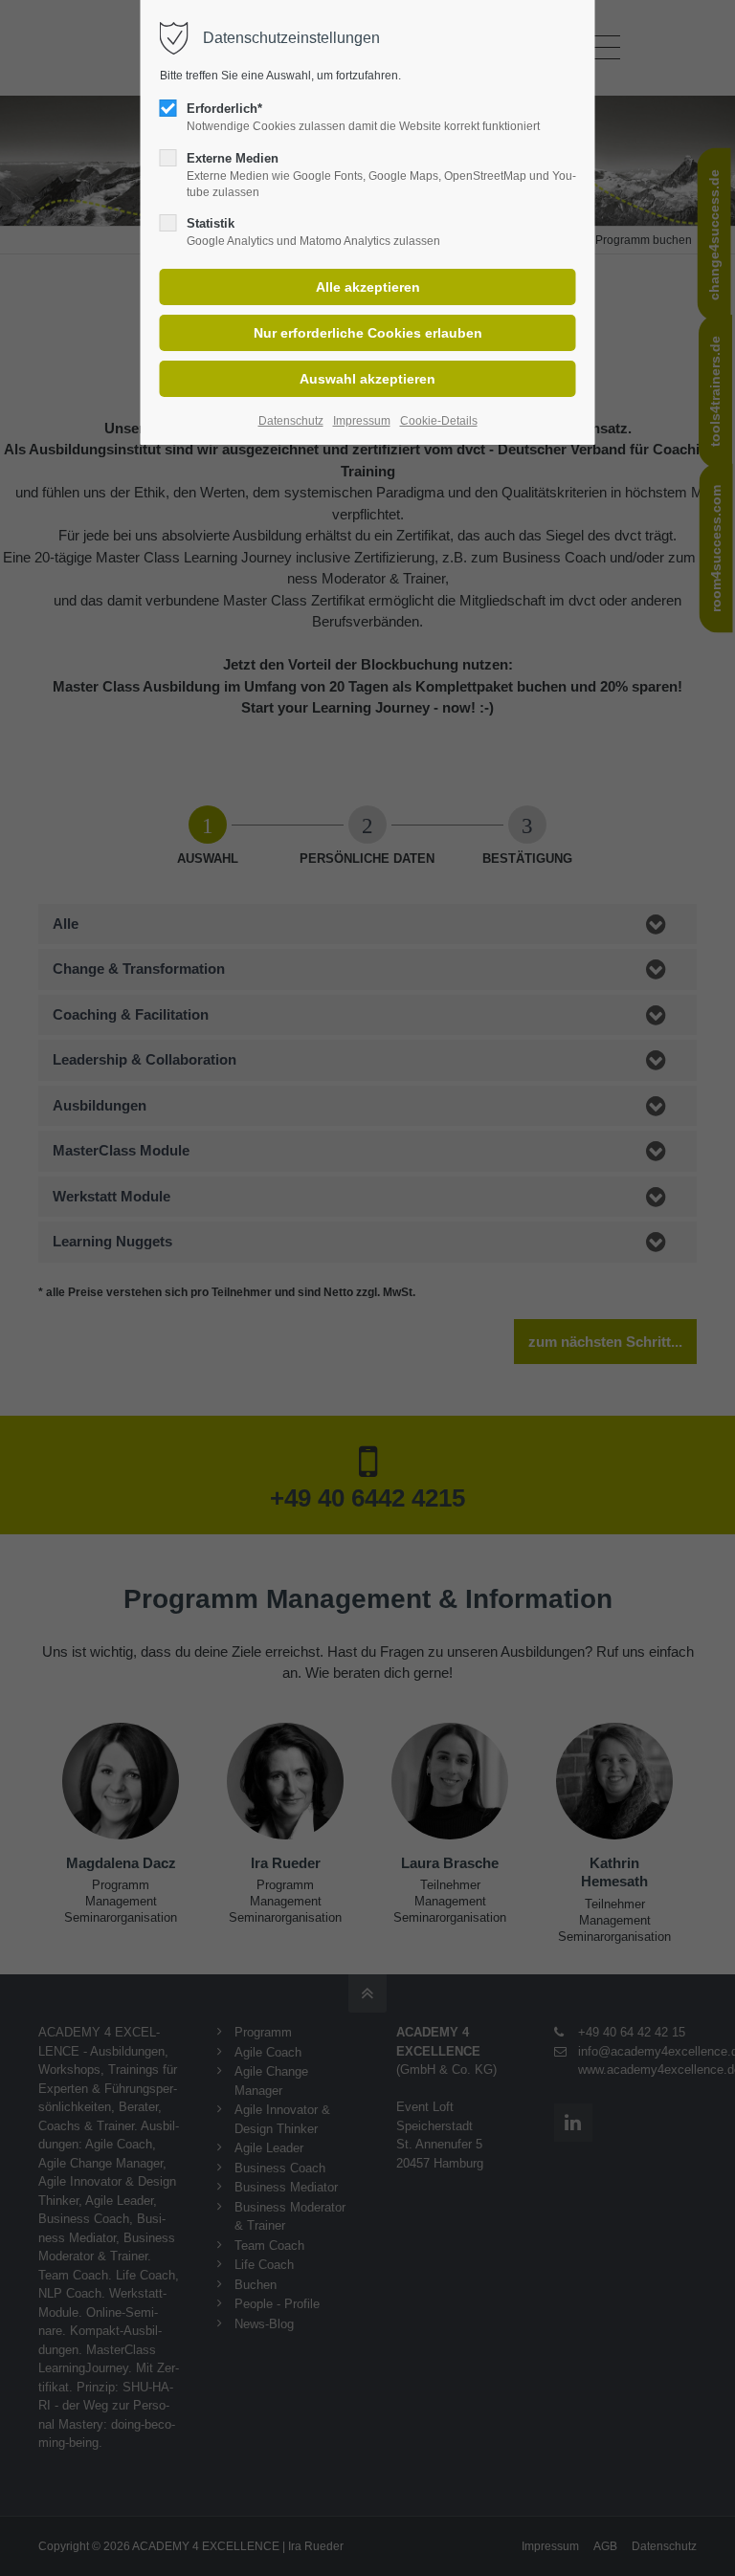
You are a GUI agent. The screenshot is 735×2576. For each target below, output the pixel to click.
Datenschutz (291, 421)
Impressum (362, 421)
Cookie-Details (439, 421)
